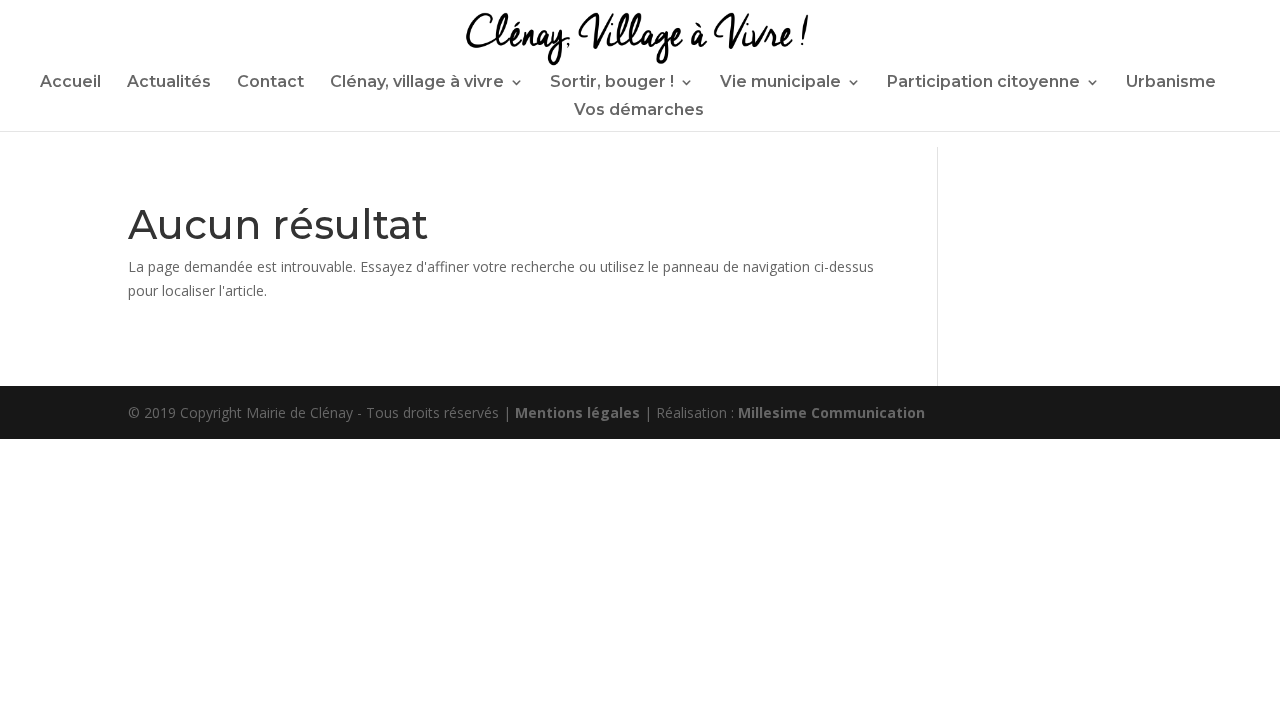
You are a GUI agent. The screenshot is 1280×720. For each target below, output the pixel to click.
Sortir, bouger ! (612, 83)
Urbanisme (1171, 83)
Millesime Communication (831, 412)
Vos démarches (639, 111)
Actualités (169, 83)
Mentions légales (577, 412)
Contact (270, 83)
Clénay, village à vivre (417, 83)
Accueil (70, 83)
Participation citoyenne (983, 83)
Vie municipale (780, 83)
